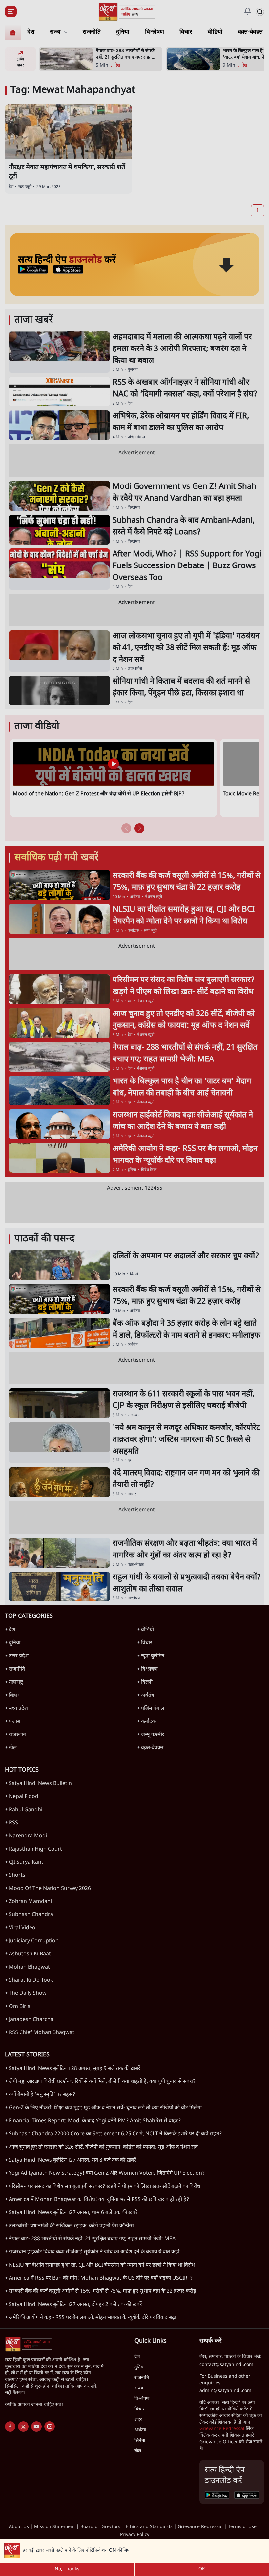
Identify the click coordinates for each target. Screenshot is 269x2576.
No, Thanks (67, 2569)
